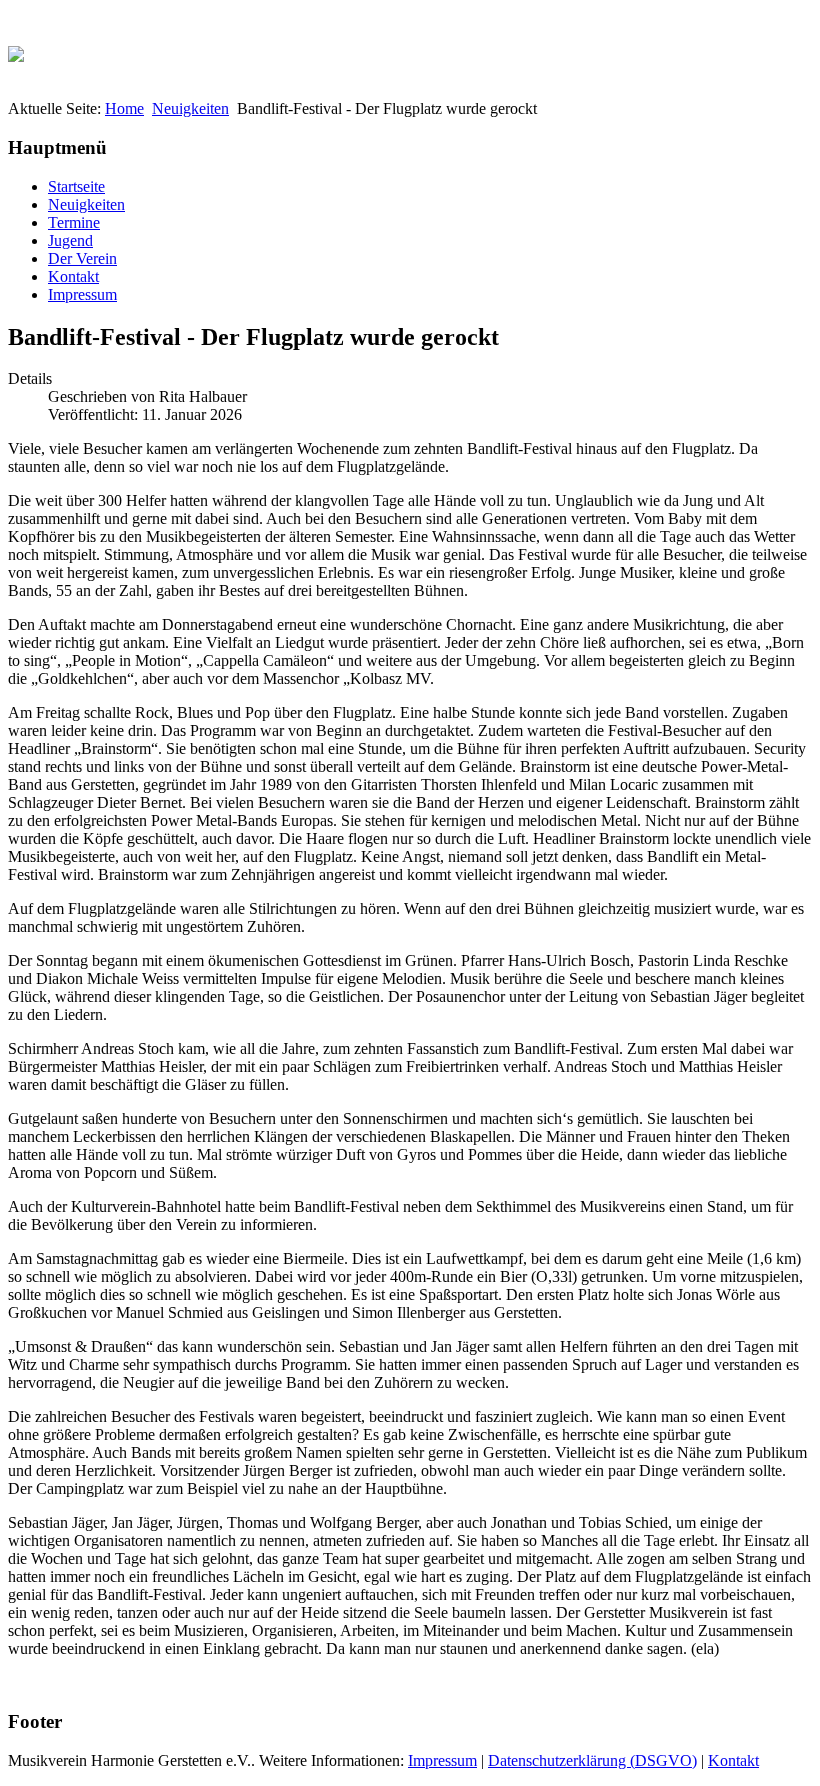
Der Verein (82, 258)
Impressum (82, 294)
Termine (74, 222)
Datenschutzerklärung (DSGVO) (592, 1760)
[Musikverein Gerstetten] (16, 48)
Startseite (76, 186)
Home (124, 108)
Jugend (70, 240)
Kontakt (73, 276)
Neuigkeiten (190, 108)
